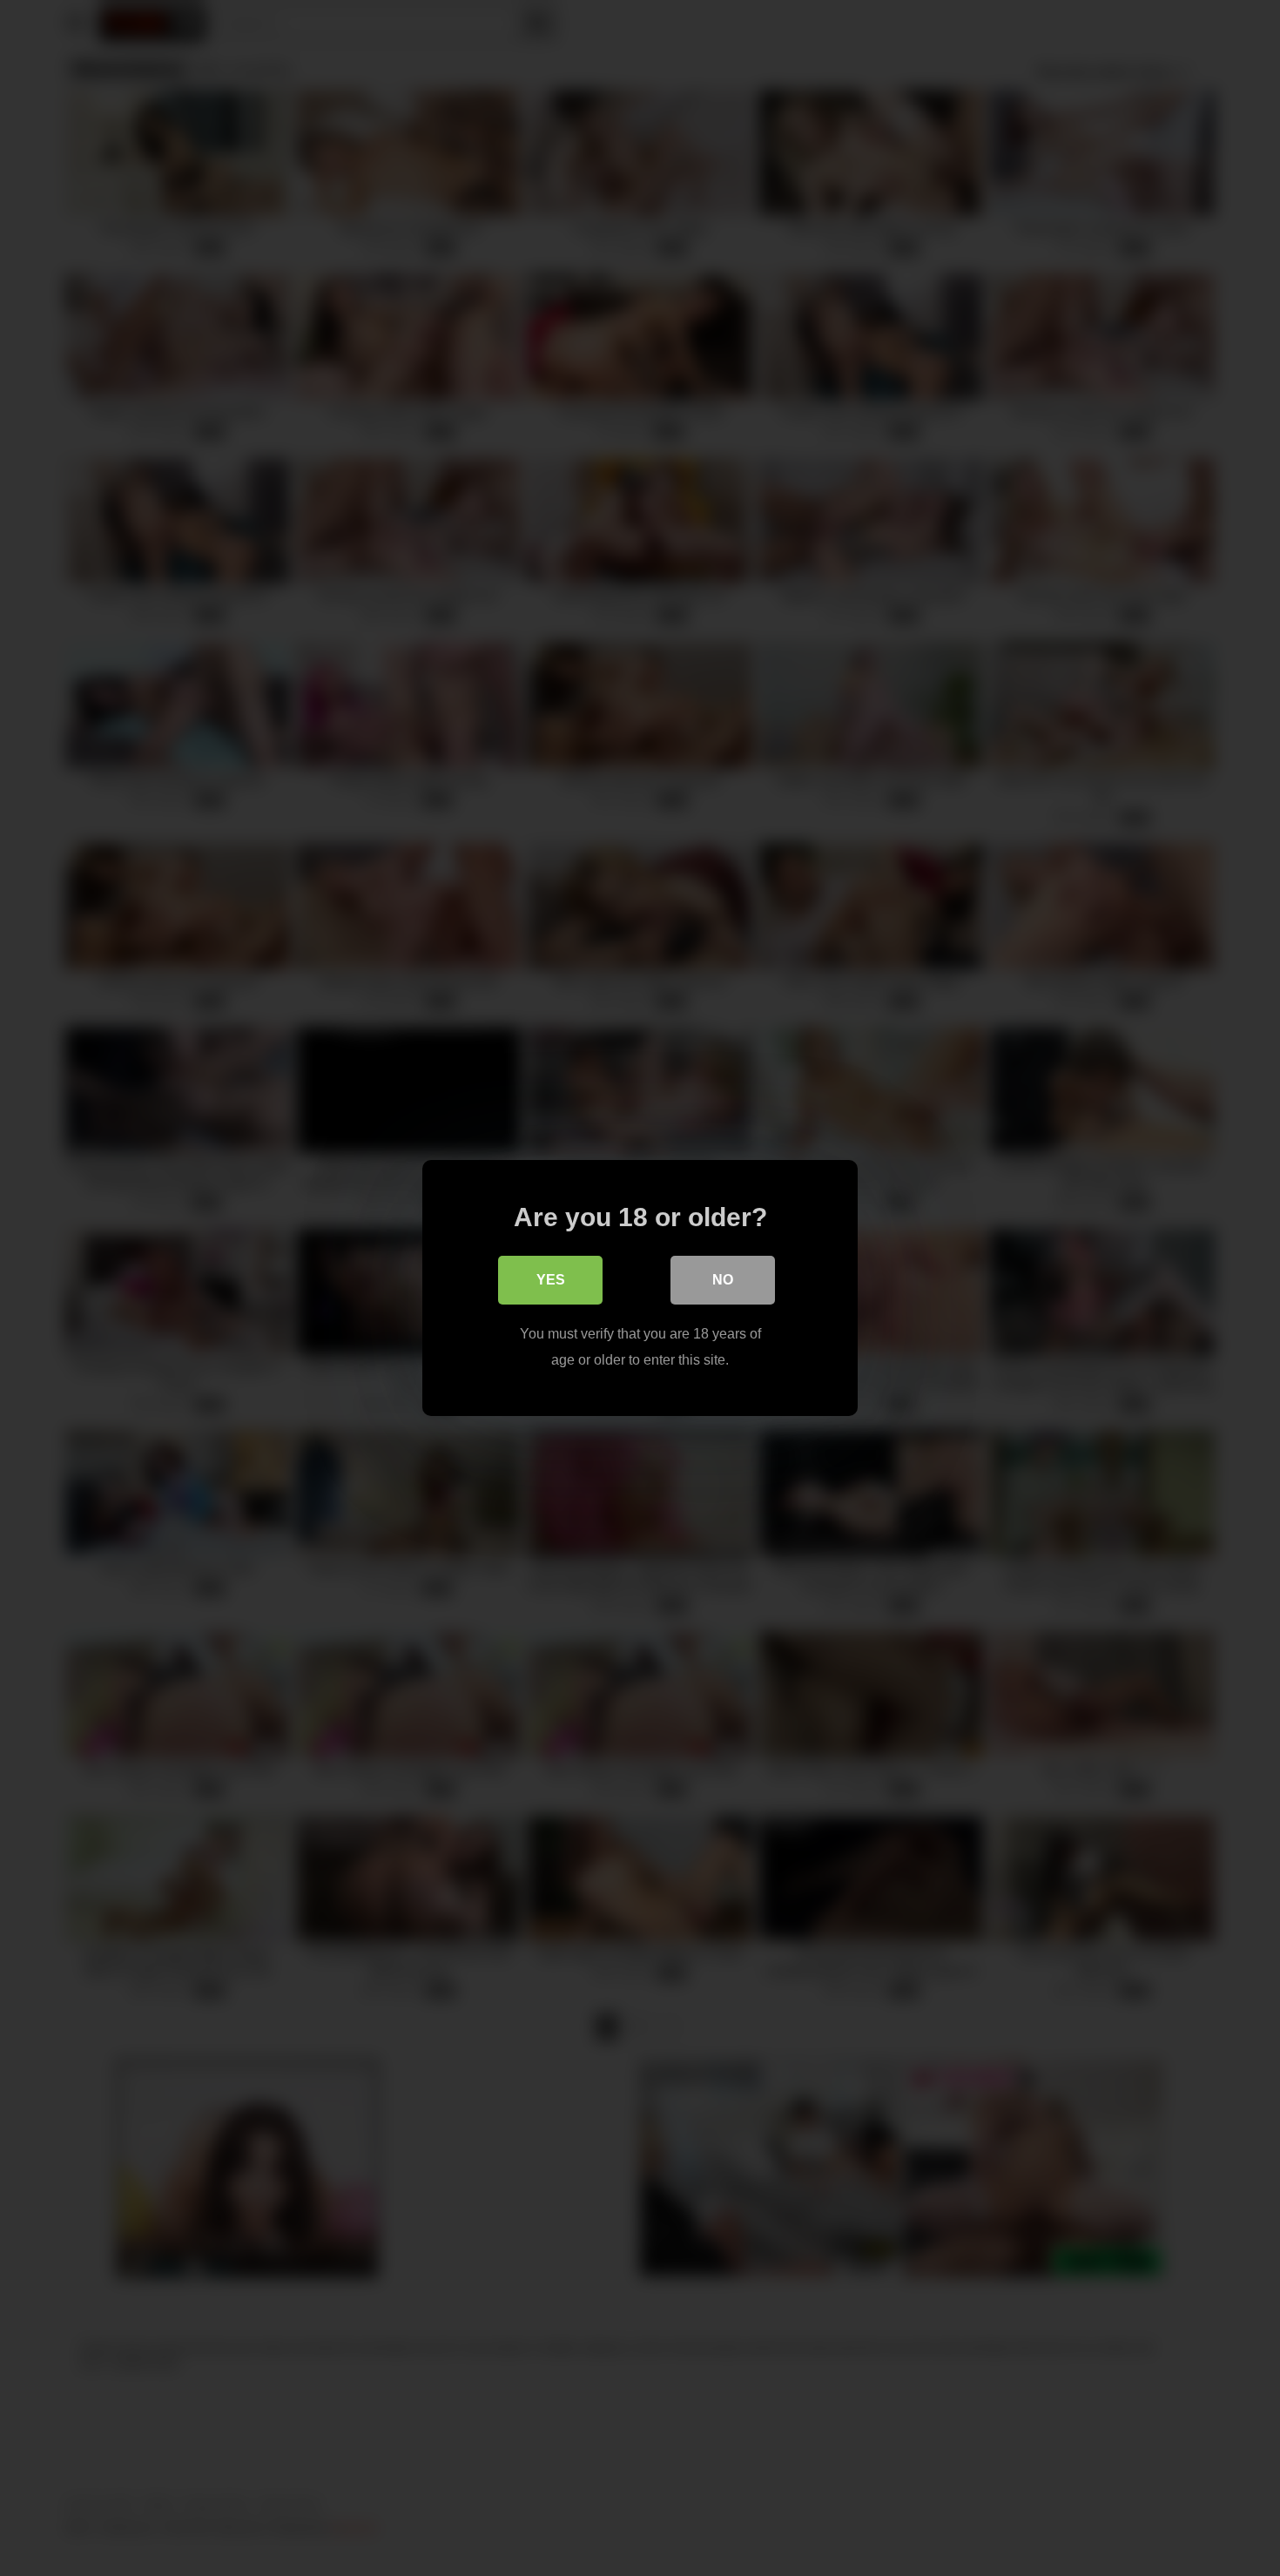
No (723, 1280)
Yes (551, 1280)
